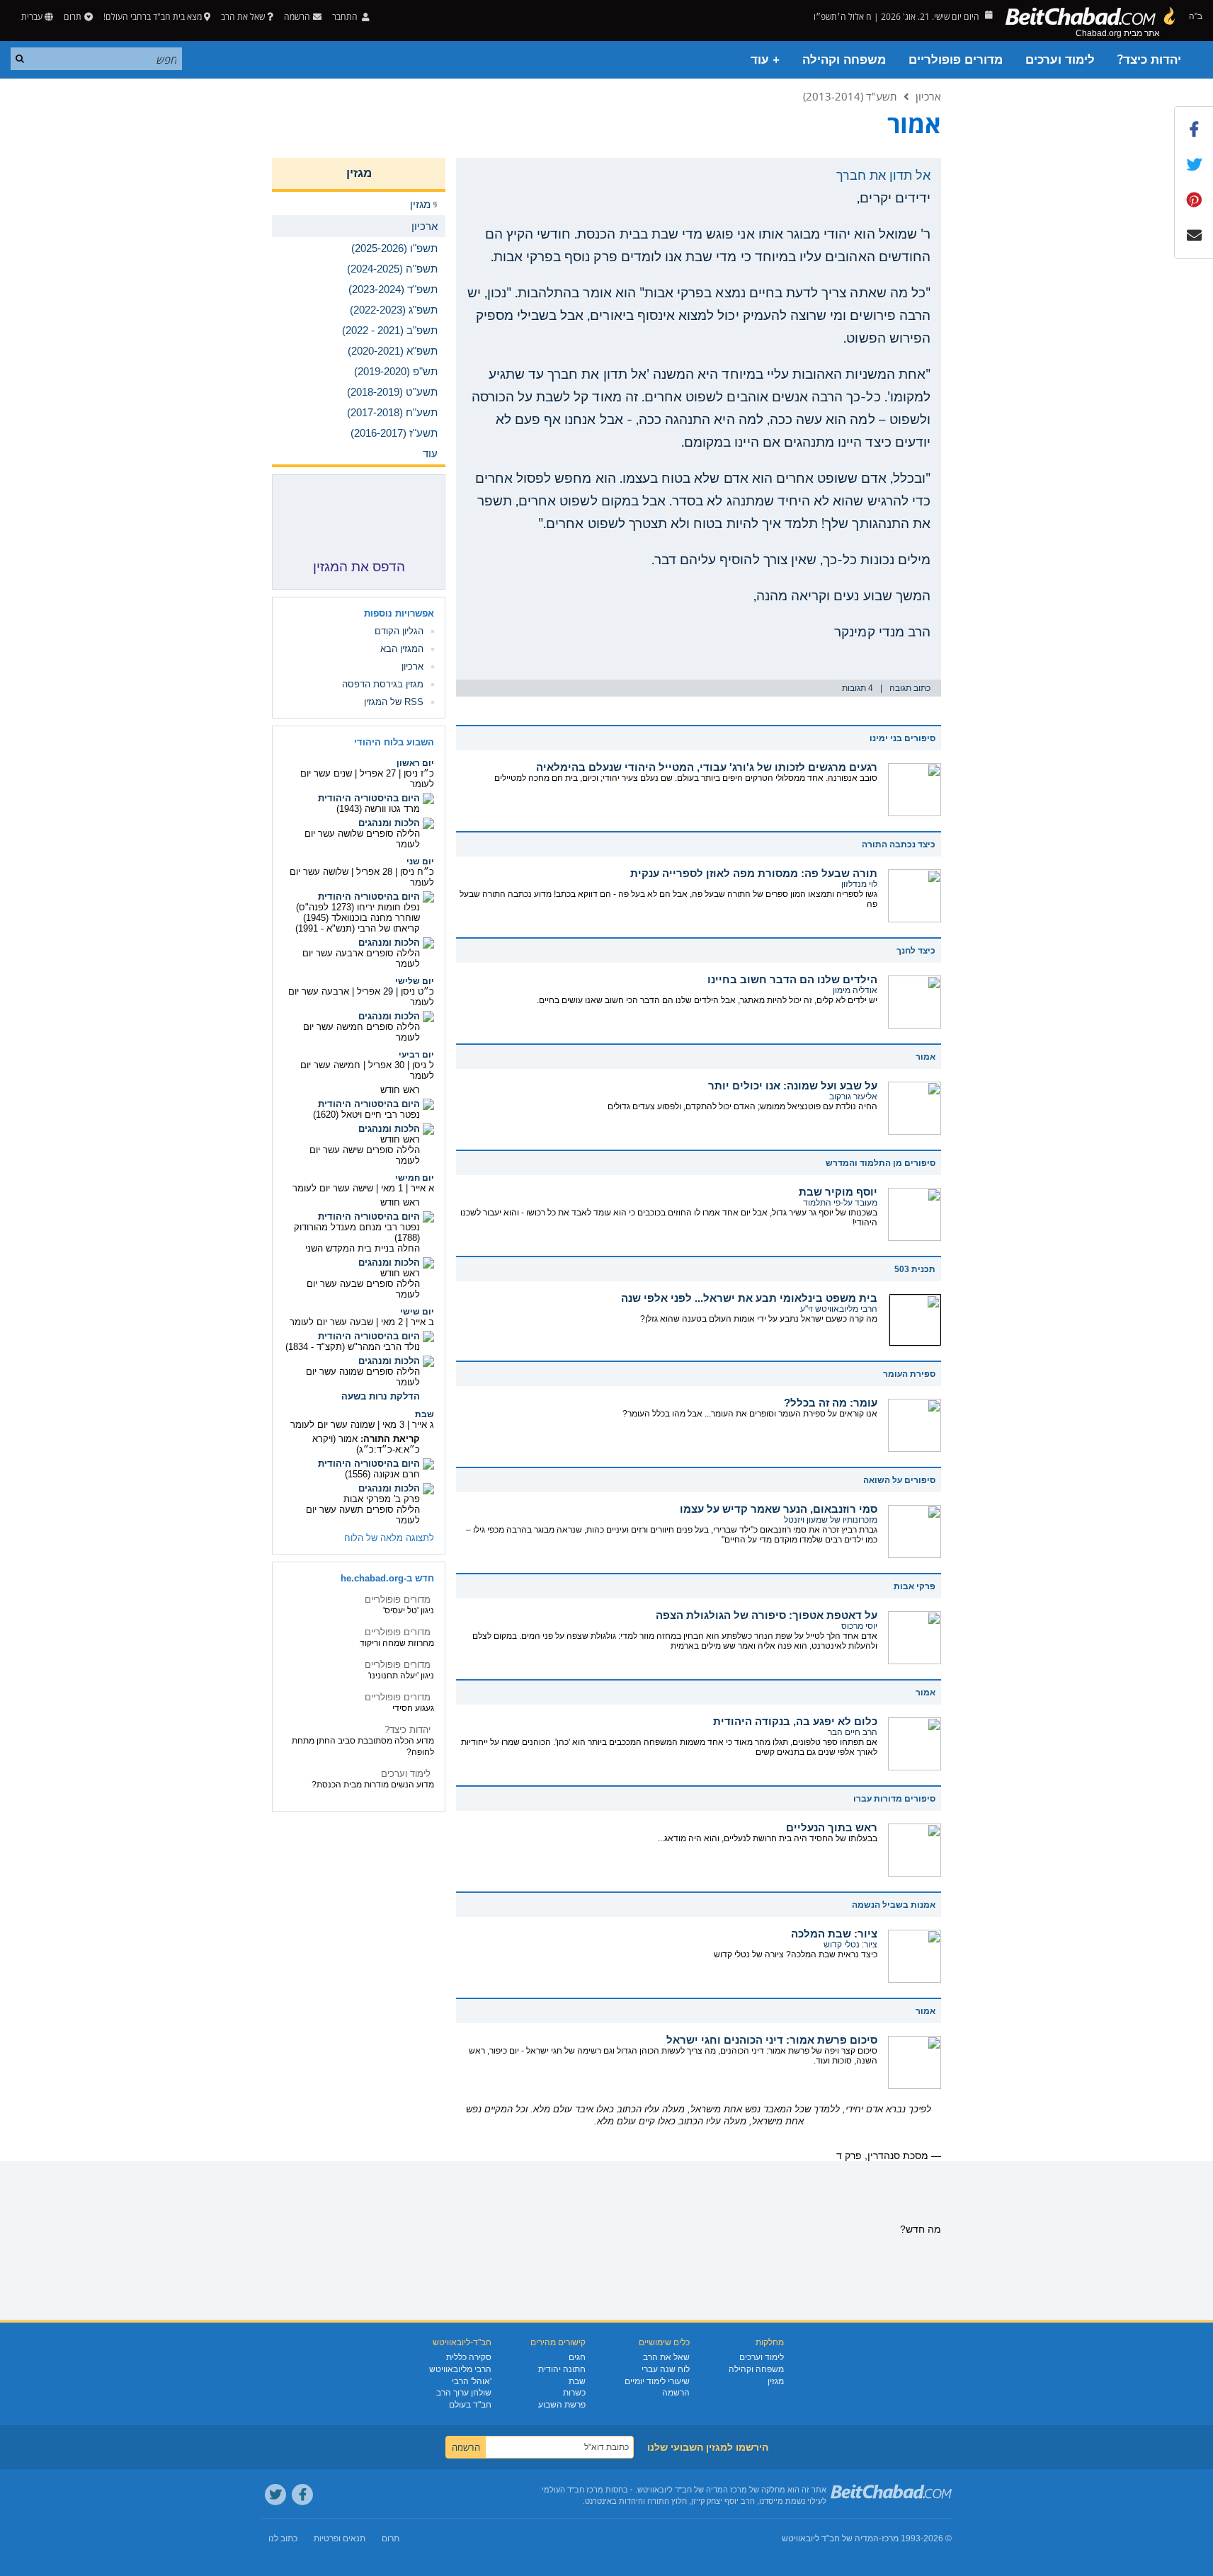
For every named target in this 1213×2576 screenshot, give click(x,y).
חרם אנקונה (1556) (382, 1474)
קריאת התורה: (390, 1439)
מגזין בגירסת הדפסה (383, 684)
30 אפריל (386, 1065)
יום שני (420, 861)
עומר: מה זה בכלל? (831, 1403)
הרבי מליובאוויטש (460, 2369)
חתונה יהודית (562, 2369)
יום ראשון (415, 763)
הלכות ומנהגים (389, 823)
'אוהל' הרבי (472, 2381)
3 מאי (393, 1425)
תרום (73, 17)
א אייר (422, 1188)
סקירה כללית (469, 2357)
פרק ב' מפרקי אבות (382, 1499)
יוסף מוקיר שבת (838, 1192)
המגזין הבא (402, 649)
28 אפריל (374, 872)
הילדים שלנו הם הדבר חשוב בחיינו (792, 979)
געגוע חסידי (413, 1708)
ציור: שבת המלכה (834, 1934)
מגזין (359, 173)
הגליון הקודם (399, 631)
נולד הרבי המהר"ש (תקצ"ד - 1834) (353, 1347)
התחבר (346, 17)
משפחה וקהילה (844, 60)
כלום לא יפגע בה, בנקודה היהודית (795, 1721)
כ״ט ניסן (417, 991)
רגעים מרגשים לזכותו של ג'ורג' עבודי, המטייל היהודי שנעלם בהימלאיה (707, 767)
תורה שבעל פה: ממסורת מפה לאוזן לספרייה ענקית (754, 873)
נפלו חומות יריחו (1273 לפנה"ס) (358, 907)
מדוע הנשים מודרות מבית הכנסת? (373, 1785)
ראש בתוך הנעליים (832, 1827)
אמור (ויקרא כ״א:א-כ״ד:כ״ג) (366, 1444)
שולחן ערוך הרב (464, 2393)
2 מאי (392, 1322)
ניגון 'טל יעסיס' (409, 1610)
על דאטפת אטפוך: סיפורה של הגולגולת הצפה (767, 1615)
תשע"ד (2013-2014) (850, 96)
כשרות (574, 2393)
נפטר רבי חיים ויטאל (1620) (366, 1115)
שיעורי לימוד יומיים (657, 2381)
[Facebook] (302, 2495)
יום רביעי (416, 1055)
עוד (430, 453)
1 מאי (392, 1188)
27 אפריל (378, 773)
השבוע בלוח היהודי (394, 742)
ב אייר (422, 1322)
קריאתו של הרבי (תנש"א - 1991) (358, 928)
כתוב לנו (283, 2538)
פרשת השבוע (562, 2405)
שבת (425, 1414)
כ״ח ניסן (417, 872)
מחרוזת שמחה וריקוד (397, 1643)
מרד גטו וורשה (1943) (378, 809)
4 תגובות (858, 688)
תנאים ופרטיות (340, 2538)
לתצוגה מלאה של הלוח (389, 1538)
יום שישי (417, 1312)
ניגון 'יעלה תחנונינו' (401, 1676)
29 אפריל (375, 991)
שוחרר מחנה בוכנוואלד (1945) (361, 918)
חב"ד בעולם (470, 2405)
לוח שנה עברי (666, 2369)
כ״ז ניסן (419, 773)
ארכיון (928, 96)
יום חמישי (415, 1178)
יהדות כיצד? (1149, 60)
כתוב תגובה (910, 688)
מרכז (890, 2538)
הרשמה (676, 2393)
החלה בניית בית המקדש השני (363, 1248)
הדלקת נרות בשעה (381, 1396)
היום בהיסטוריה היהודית (369, 798)
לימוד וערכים (1060, 60)
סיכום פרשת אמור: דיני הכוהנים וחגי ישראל (772, 2040)
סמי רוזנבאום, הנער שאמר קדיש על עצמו (779, 1509)
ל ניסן (423, 1065)
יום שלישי (415, 981)
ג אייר (423, 1425)
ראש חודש (400, 1090)
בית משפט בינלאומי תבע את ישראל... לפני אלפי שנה (749, 1298)
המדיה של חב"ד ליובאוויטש (830, 2538)
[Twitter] (275, 2495)
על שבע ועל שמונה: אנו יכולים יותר (793, 1086)
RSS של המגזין (394, 702)
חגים (577, 2357)
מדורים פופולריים (956, 60)
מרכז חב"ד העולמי (573, 2490)
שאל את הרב (243, 17)
